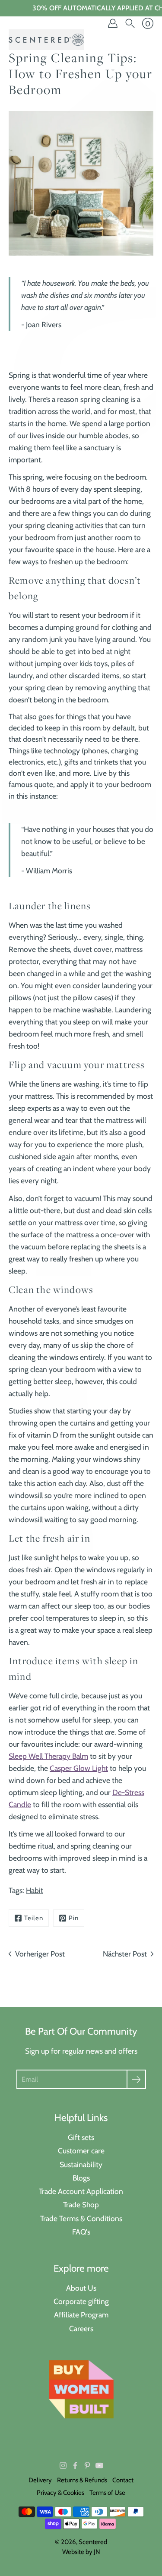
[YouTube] (99, 2465)
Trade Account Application (81, 2191)
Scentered (93, 2542)
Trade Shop (81, 2205)
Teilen (34, 1918)
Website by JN (81, 2552)
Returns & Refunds (82, 2480)
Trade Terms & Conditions (81, 2218)
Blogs (81, 2178)
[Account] (113, 23)
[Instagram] (63, 2465)
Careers (81, 2328)
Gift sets (81, 2137)
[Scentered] (46, 40)
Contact (123, 2480)
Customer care (81, 2151)
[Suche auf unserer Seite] (130, 23)
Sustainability (81, 2164)
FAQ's (81, 2232)
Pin (74, 1918)
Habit (35, 1890)
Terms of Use (107, 2493)
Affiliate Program (81, 2315)
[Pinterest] (87, 2465)
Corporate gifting (81, 2301)
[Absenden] (136, 2079)
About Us (81, 2288)
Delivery (40, 2480)
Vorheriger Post (40, 1954)
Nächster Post (125, 1954)
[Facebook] (75, 2465)
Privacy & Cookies (60, 2493)
